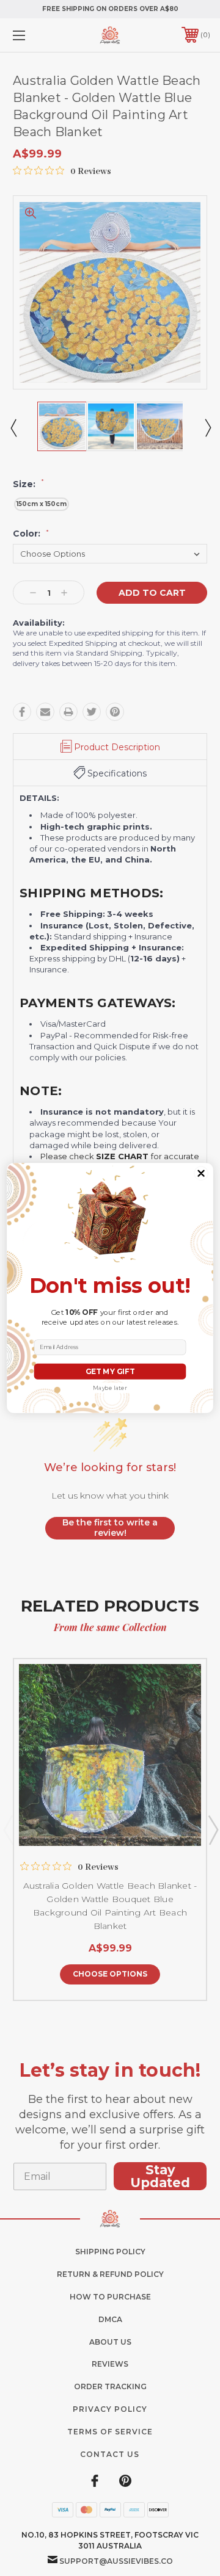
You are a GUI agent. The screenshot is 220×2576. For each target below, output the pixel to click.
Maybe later (110, 1388)
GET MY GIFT (110, 1371)
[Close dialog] (201, 1174)
